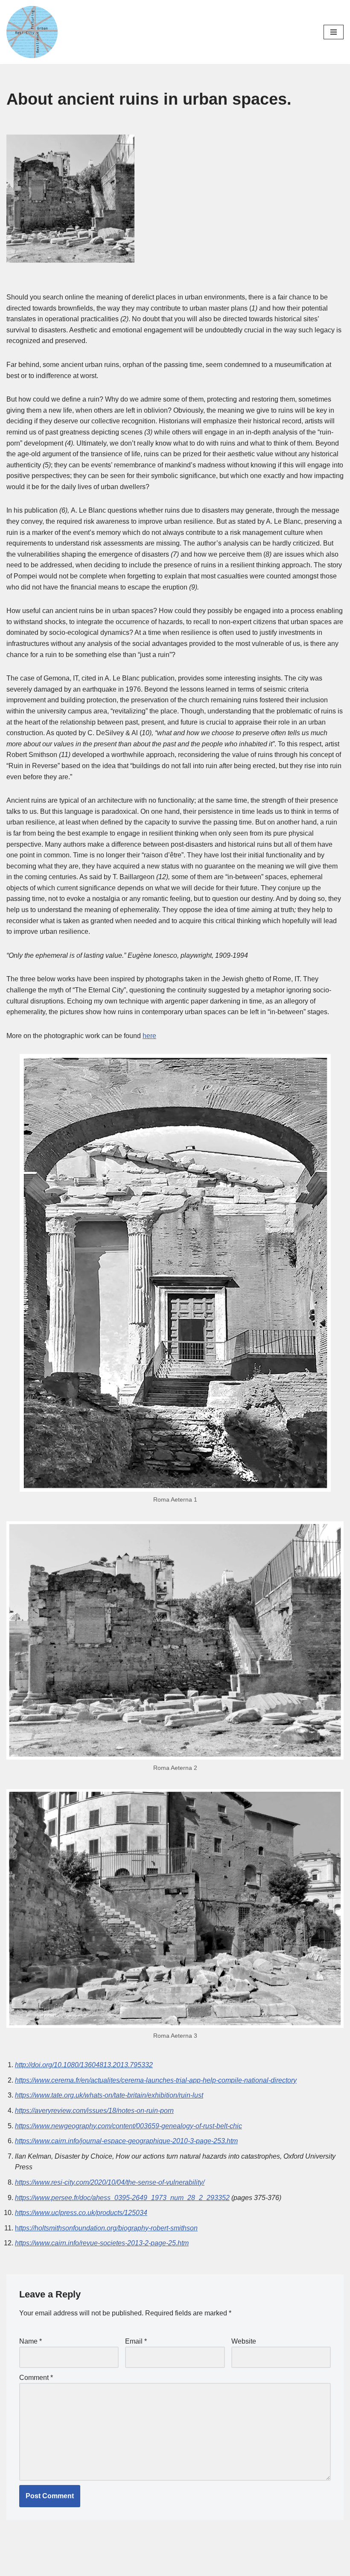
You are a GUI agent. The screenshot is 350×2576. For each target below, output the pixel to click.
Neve (137, 2567)
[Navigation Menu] (334, 32)
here (149, 1036)
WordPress (205, 2567)
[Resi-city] (32, 32)
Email (136, 2341)
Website (244, 2341)
